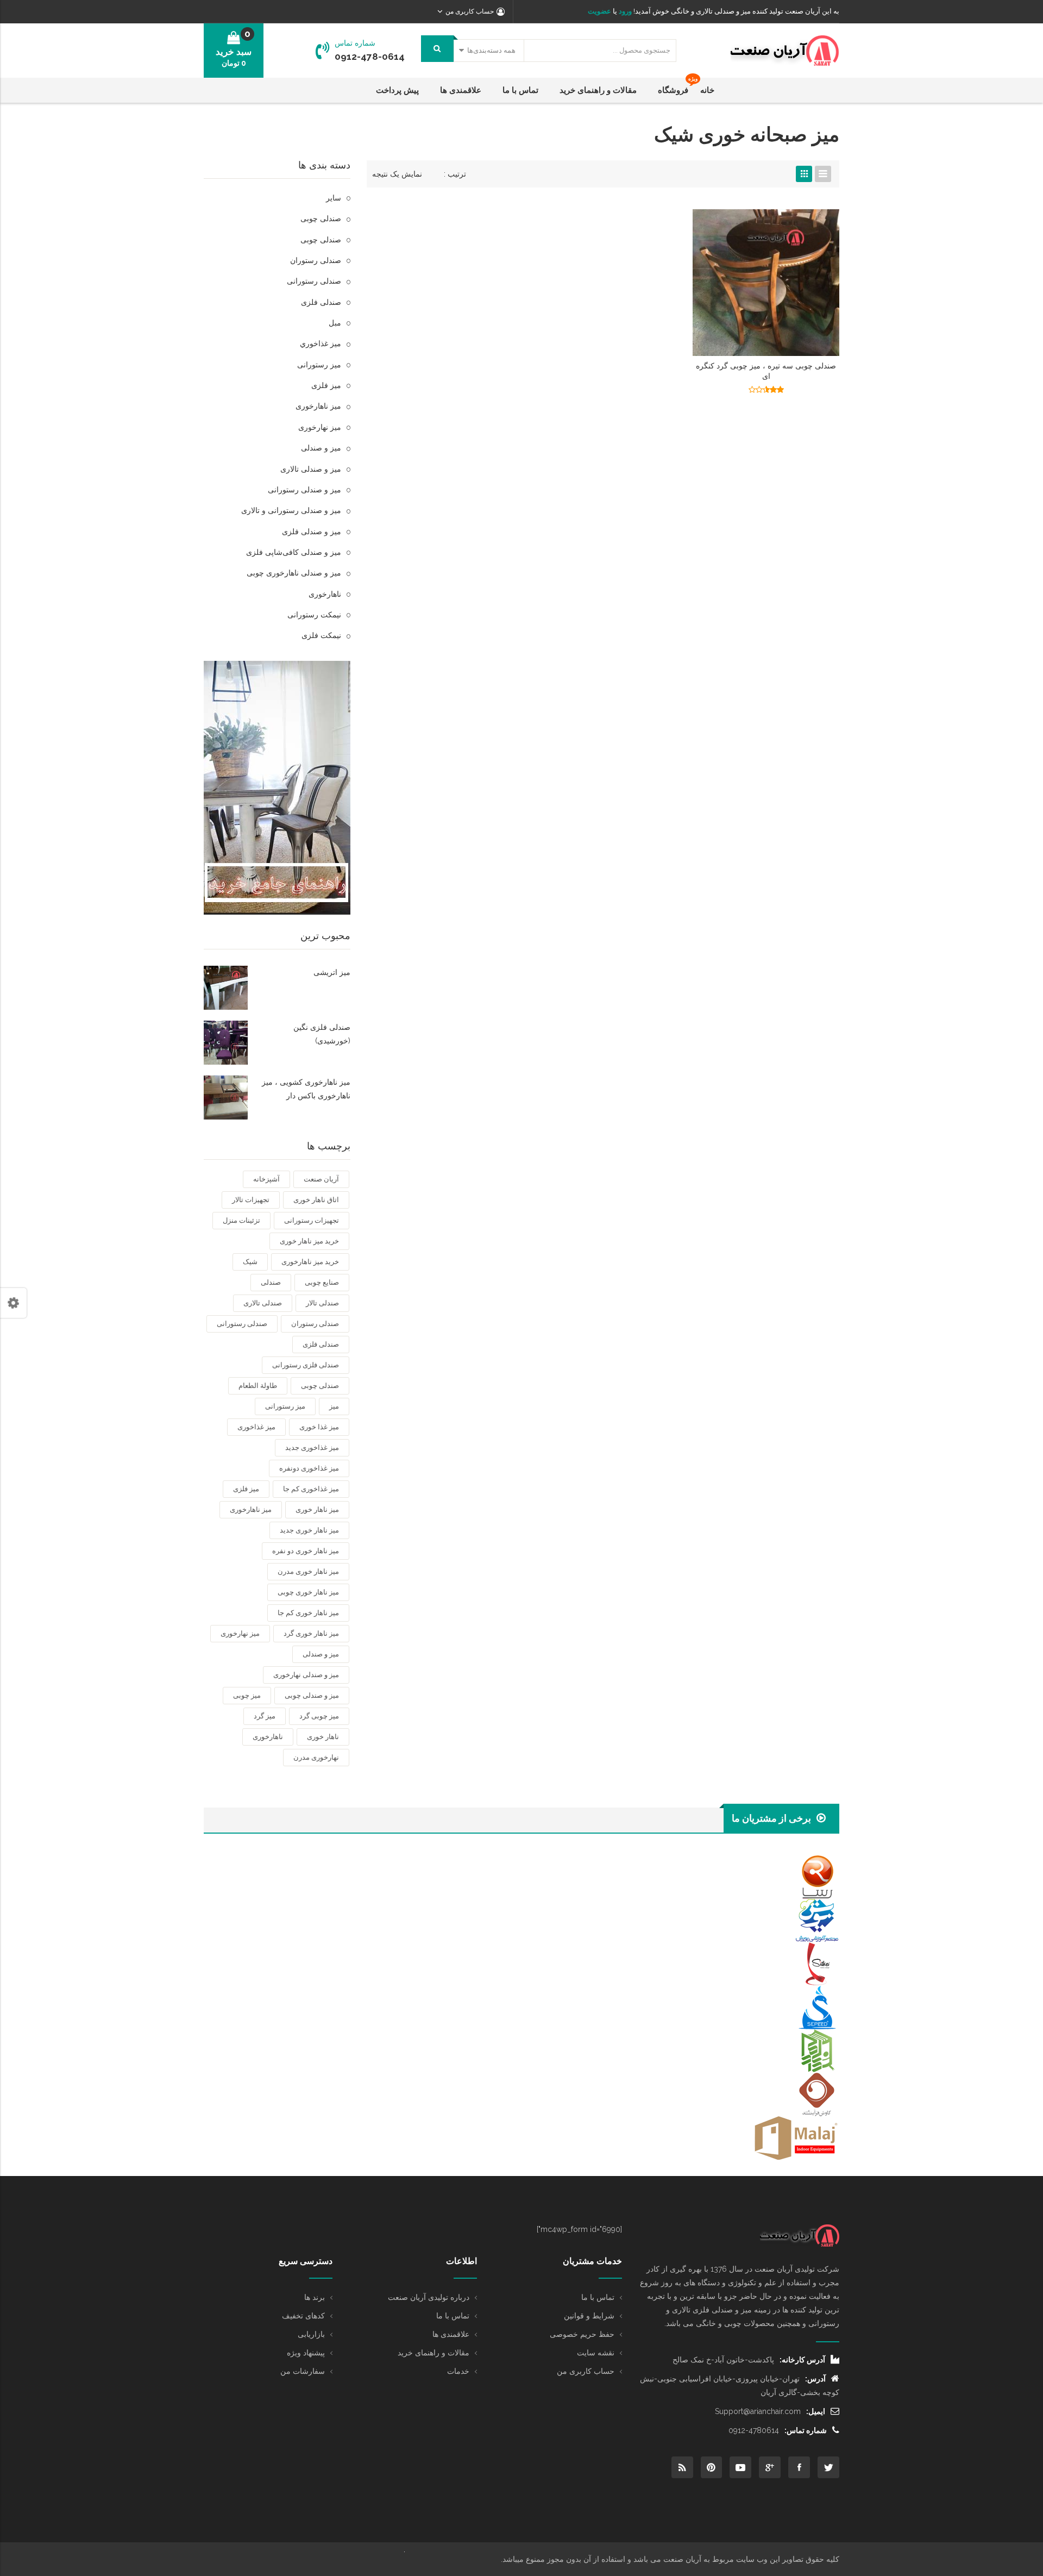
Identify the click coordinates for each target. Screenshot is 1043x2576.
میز (334, 1406)
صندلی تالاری (263, 1303)
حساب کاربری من (586, 2371)
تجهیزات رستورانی (312, 1220)
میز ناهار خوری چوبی (308, 1592)
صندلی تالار (322, 1303)
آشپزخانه (266, 1179)
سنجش (725, 393)
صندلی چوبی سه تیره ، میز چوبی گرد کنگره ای (766, 371)
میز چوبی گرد (319, 1716)
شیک (250, 1262)
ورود (624, 11)
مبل (335, 323)
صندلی (271, 1282)
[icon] (828, 2467)
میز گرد (265, 1716)
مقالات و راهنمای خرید (433, 2353)
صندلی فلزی (321, 302)
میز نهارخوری (320, 427)
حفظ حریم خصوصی (582, 2334)
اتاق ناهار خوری (316, 1200)
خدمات (458, 2371)
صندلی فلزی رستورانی (306, 1365)
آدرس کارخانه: (802, 2360)
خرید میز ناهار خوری (309, 1241)
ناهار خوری (323, 1737)
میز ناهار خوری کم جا (308, 1613)
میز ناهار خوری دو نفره (306, 1551)
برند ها (315, 2297)
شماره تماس (355, 43)
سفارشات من (303, 2371)
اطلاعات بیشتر (766, 393)
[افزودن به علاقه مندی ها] (808, 393)
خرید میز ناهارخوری (310, 1262)
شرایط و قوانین (589, 2316)
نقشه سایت (596, 2353)
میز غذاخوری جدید (312, 1448)
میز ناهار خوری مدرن (308, 1571)
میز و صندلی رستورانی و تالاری (291, 510)
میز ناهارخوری (318, 406)
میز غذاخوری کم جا (311, 1489)
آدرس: (815, 2379)
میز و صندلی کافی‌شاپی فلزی (294, 552)
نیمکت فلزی (321, 635)
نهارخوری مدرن (316, 1757)
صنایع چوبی (322, 1282)
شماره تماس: (806, 2430)
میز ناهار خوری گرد (311, 1633)
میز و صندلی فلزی (312, 532)
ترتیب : (455, 174)
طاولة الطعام (258, 1386)
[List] (823, 174)
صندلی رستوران (316, 260)
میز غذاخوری (256, 1427)
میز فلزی (326, 385)
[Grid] (804, 174)
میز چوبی (247, 1695)
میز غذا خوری (319, 1427)
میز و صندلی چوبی (312, 1695)
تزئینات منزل (241, 1220)
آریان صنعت (321, 1179)
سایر (334, 198)
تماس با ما (598, 2297)
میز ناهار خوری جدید (309, 1530)
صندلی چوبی (321, 218)
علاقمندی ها (451, 2334)
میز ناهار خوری (317, 1509)
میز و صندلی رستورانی (304, 490)
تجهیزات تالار (251, 1200)
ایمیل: (816, 2411)
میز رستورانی (319, 365)
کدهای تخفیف (303, 2316)
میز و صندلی (321, 448)
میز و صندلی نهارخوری (306, 1675)
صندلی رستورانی (314, 281)
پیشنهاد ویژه (306, 2353)
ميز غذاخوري (321, 343)
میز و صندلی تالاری (311, 469)
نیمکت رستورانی (314, 615)
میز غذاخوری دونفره (309, 1468)
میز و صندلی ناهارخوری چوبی (294, 573)
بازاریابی (311, 2334)
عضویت (599, 11)
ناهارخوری (325, 594)
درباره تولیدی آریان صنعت (429, 2297)
